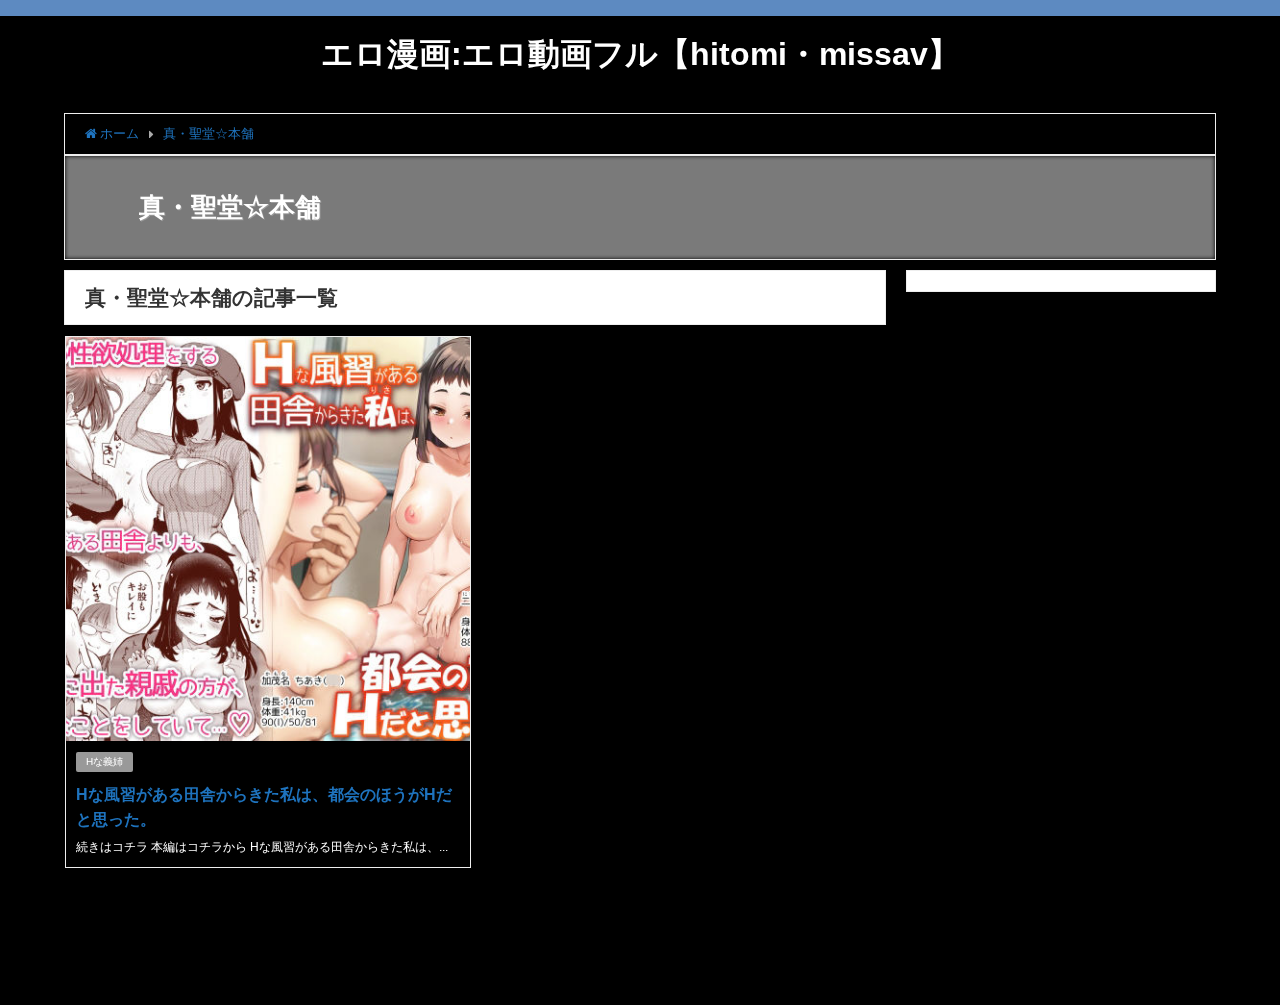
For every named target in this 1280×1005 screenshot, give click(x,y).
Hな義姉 (104, 761)
